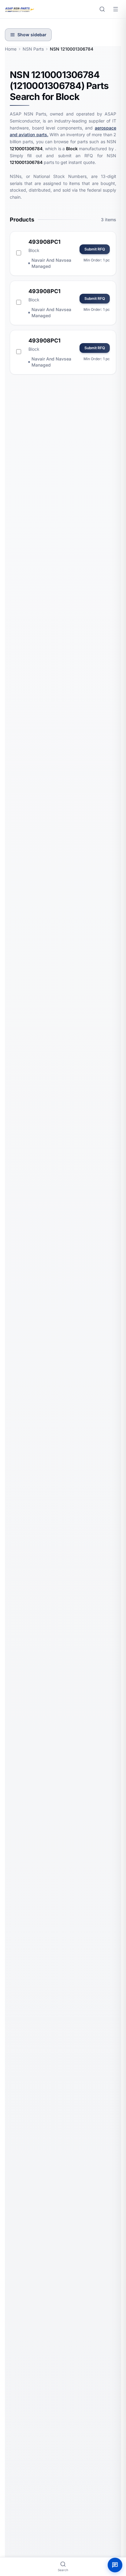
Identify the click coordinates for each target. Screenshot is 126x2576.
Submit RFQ (95, 249)
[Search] (102, 9)
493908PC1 (44, 242)
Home (11, 49)
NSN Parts (33, 49)
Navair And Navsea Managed (51, 263)
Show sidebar (32, 35)
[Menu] (116, 9)
